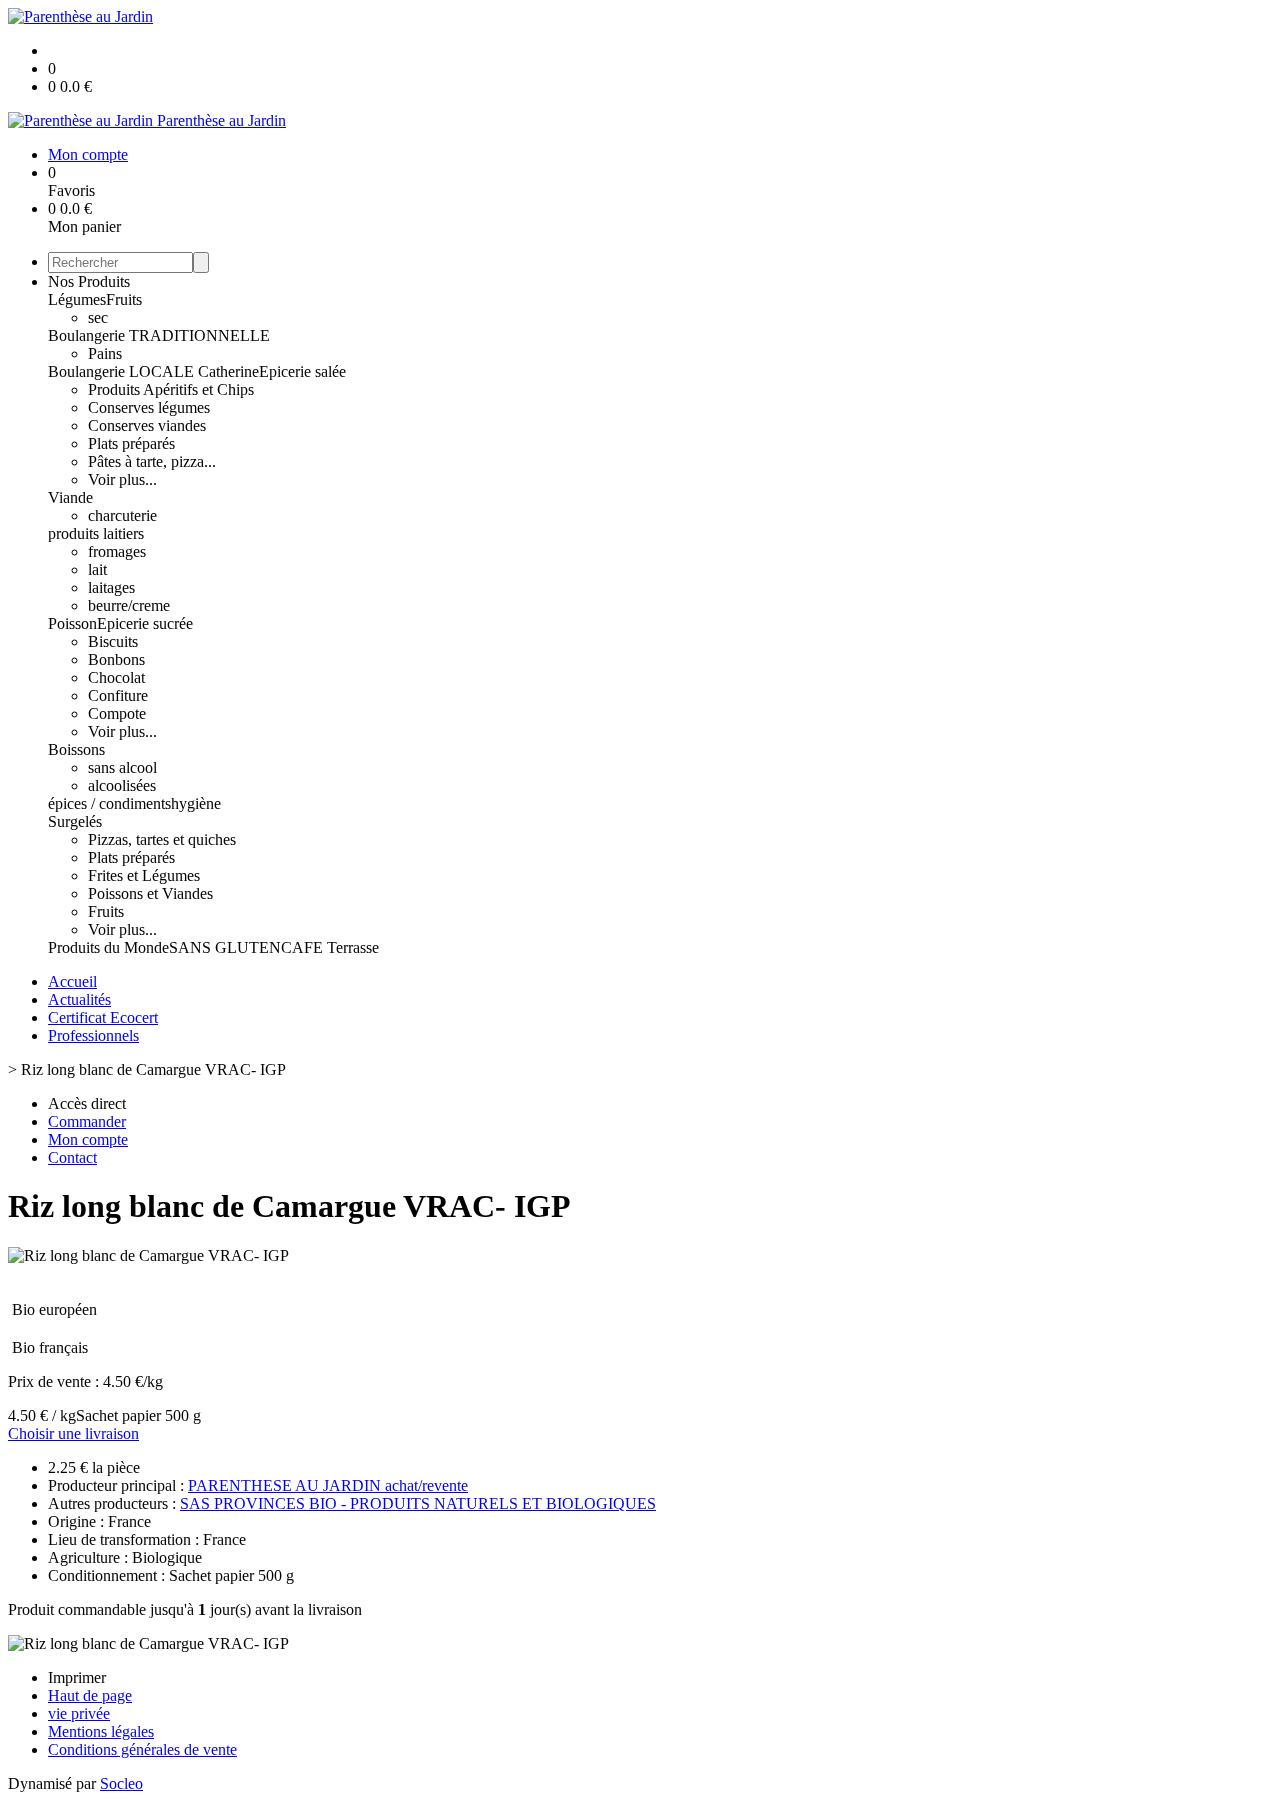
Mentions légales (101, 1731)
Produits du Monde (108, 947)
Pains (105, 353)
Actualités (79, 999)
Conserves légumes (149, 407)
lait (97, 569)
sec (98, 317)
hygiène (196, 803)
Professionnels (93, 1035)
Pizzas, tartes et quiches (162, 839)
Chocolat (116, 677)
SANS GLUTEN (225, 947)
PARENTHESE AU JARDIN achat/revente (328, 1485)
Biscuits (113, 641)
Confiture (118, 695)
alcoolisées (122, 785)
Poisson (72, 623)
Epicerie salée (302, 371)
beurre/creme (129, 605)
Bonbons (116, 659)
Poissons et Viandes (150, 893)
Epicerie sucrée (145, 623)
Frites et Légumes (144, 875)
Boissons (76, 749)
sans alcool (122, 767)
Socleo (121, 1783)
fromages (117, 551)
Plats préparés (131, 443)
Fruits (124, 299)
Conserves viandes (147, 425)
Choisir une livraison (73, 1433)
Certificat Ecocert (103, 1017)
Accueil (72, 981)
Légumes (77, 299)
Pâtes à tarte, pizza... (152, 461)
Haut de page (90, 1695)
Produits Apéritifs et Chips (171, 389)
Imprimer (77, 1677)
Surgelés (75, 821)
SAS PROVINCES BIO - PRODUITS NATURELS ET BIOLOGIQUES (418, 1503)
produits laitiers (96, 533)
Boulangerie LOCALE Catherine (153, 371)
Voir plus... (122, 479)
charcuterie (122, 515)
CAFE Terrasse (330, 947)
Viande (70, 497)
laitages (111, 587)
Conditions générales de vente (142, 1749)
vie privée (79, 1713)
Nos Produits (89, 281)
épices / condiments (109, 803)
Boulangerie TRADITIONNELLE (159, 335)
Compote (117, 713)
